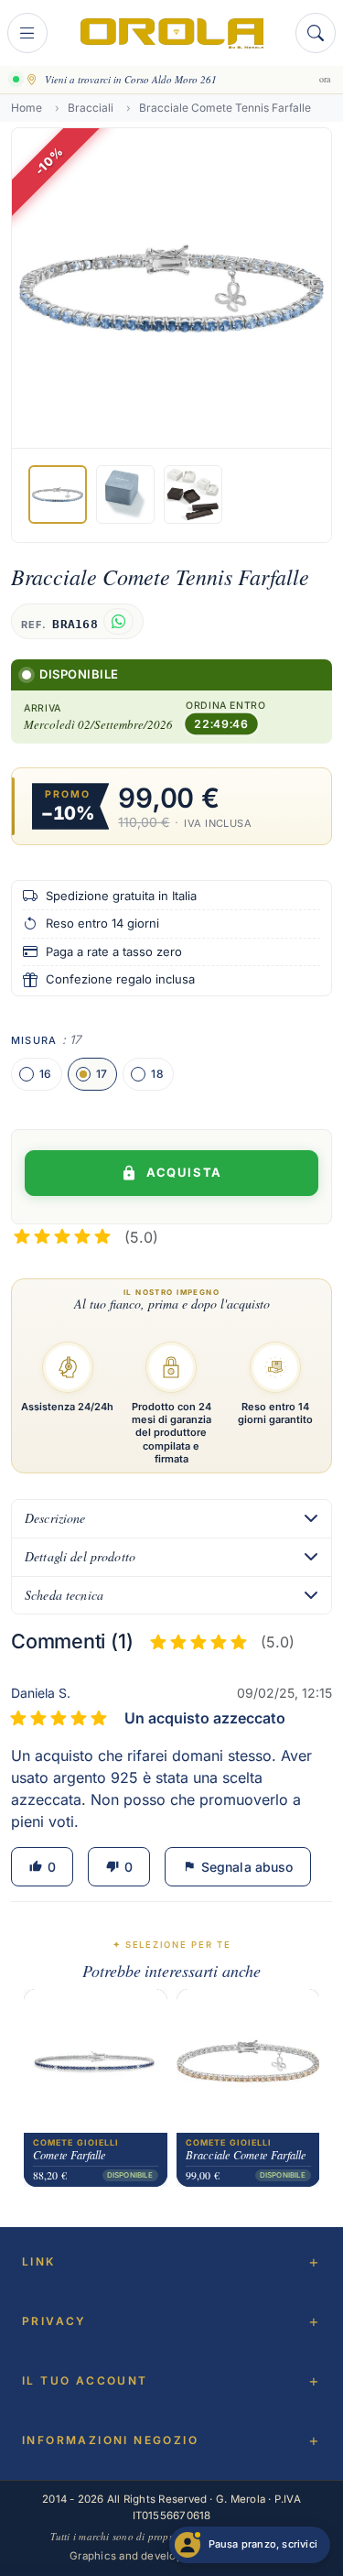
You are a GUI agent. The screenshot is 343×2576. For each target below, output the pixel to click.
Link (39, 2261)
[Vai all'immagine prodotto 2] (125, 495)
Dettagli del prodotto (80, 1556)
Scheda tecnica (64, 1595)
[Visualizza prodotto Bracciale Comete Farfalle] (248, 2061)
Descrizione (55, 1518)
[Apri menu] (27, 33)
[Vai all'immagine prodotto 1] (58, 495)
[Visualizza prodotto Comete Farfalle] (96, 2061)
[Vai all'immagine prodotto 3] (193, 495)
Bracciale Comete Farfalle (246, 2156)
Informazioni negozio (110, 2440)
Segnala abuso (238, 1867)
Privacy (54, 2321)
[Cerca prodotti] (316, 33)
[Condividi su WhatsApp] (118, 621)
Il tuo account (85, 2380)
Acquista (184, 1172)
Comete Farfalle (70, 2156)
